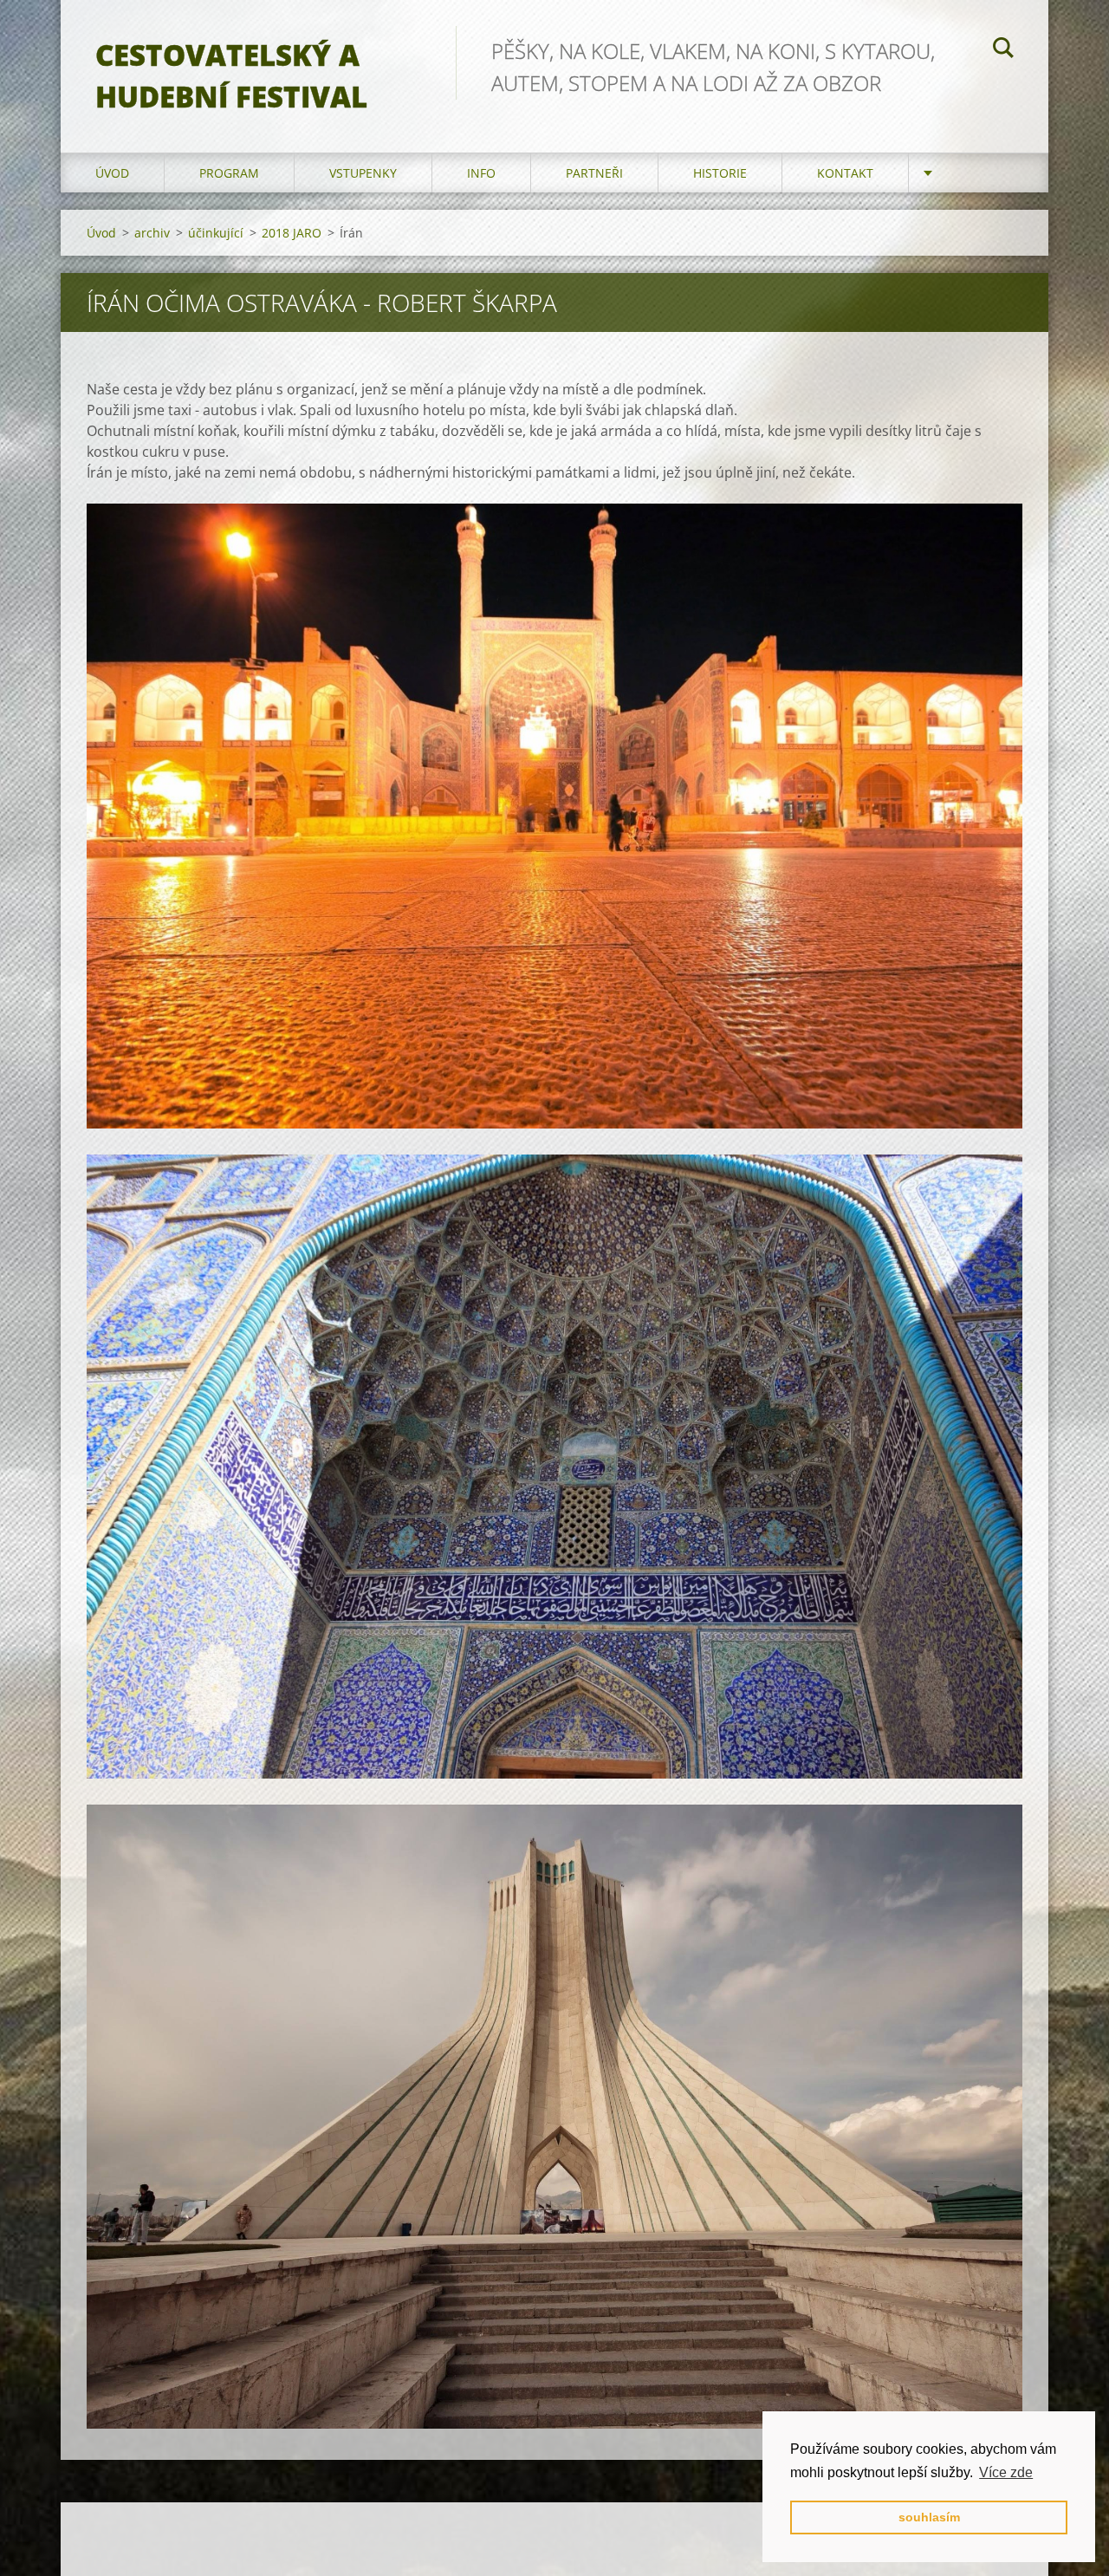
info (481, 173)
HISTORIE (720, 173)
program (229, 173)
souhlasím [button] (929, 2517)
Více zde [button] (1006, 2472)
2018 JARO (292, 233)
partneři (594, 173)
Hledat (1003, 50)
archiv (152, 233)
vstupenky (363, 173)
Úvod (112, 173)
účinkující (216, 233)
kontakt (845, 173)
